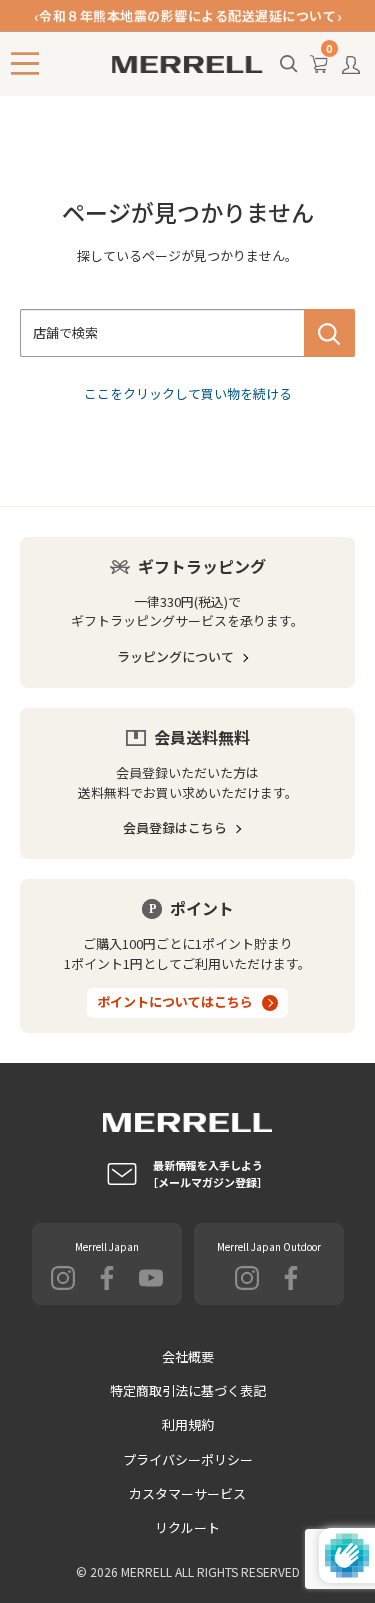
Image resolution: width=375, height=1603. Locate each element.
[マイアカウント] (351, 70)
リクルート (187, 1527)
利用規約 (188, 1424)
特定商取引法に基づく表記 (188, 1390)
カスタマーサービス (187, 1493)
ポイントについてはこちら (175, 1001)
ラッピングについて (175, 656)
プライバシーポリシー (188, 1459)
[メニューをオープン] (25, 63)
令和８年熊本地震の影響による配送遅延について (187, 15)
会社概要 (188, 1356)
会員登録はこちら (175, 827)
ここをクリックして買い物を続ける (188, 393)
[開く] (289, 65)
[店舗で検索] (329, 333)
